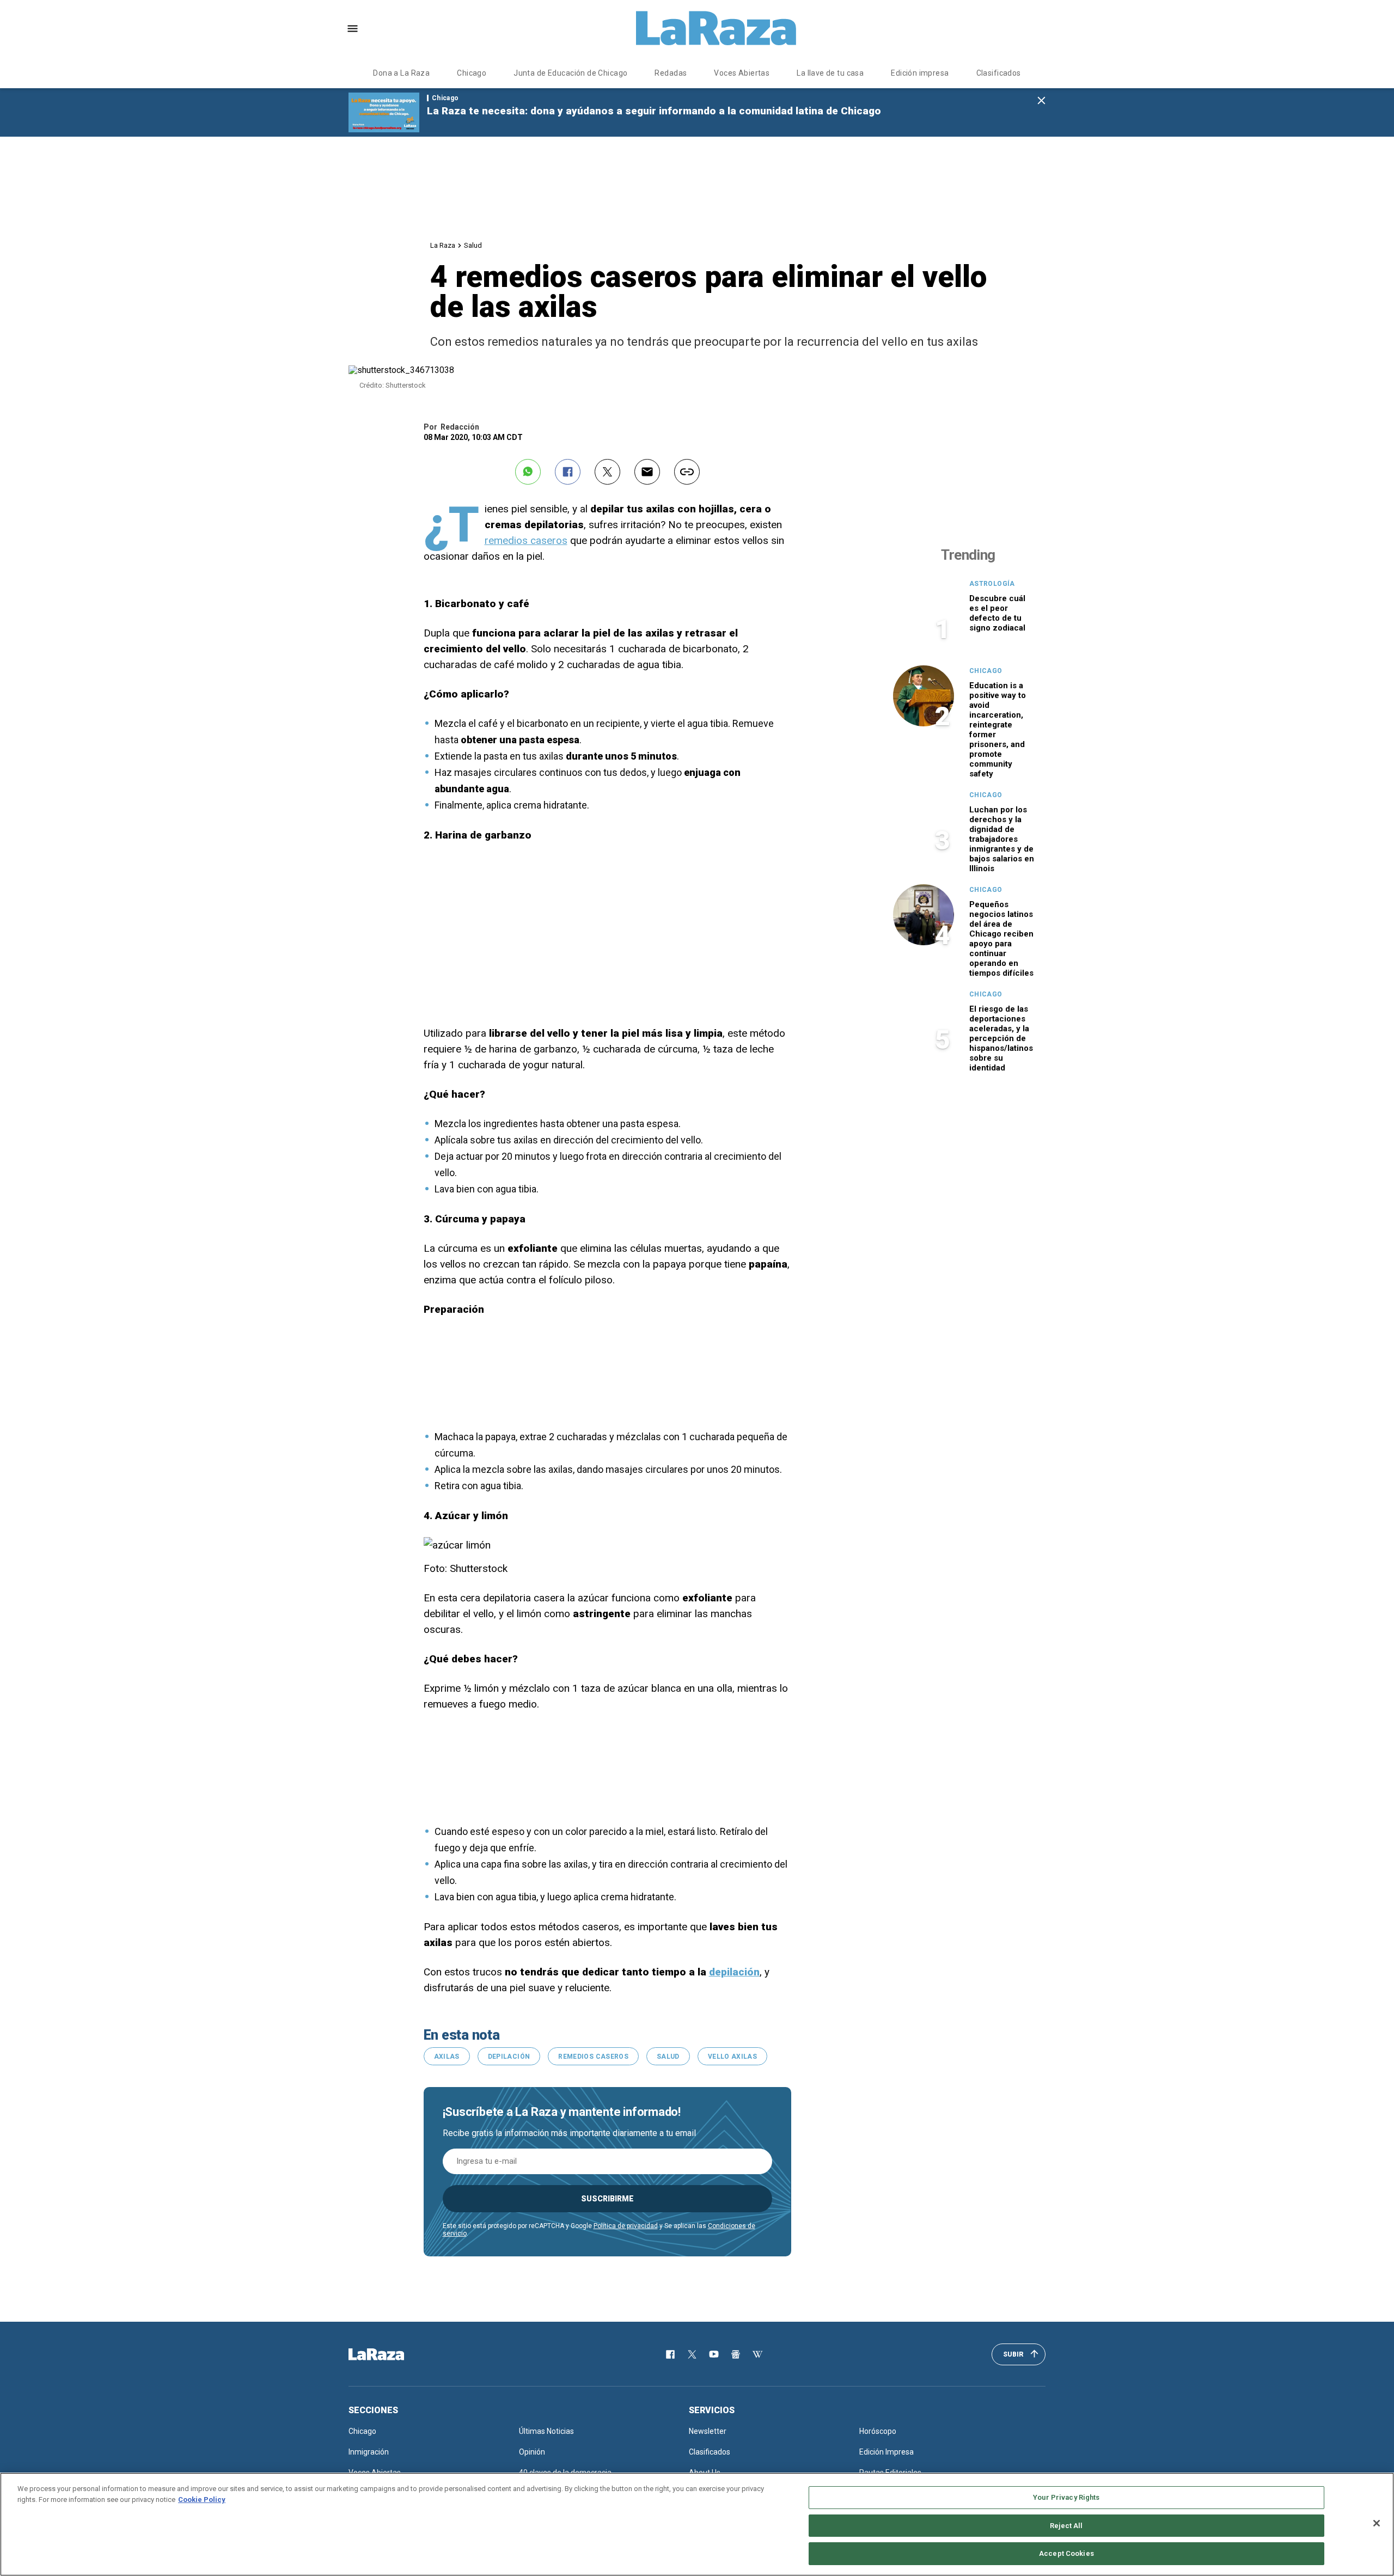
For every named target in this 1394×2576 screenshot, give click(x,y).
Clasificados (999, 73)
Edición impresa (920, 73)
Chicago (472, 73)
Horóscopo (878, 2431)
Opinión (532, 2452)
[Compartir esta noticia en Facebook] (568, 472)
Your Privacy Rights (1066, 2497)
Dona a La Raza (401, 73)
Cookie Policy (202, 2499)
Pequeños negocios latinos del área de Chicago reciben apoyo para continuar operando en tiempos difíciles (1001, 939)
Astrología (992, 584)
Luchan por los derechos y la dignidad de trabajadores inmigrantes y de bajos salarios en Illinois (1002, 839)
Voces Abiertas (742, 73)
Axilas (447, 2057)
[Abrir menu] (353, 29)
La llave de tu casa (830, 73)
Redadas (671, 73)
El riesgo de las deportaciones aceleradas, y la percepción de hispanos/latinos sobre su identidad (1001, 1038)
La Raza (443, 245)
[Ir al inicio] (392, 2354)
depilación (509, 2057)
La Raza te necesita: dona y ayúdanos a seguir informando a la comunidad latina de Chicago (654, 111)
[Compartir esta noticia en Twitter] (607, 472)
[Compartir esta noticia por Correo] (647, 472)
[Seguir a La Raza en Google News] (736, 2354)
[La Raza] (716, 28)
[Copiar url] (687, 472)
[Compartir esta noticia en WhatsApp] (528, 472)
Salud (473, 245)
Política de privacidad (626, 2226)
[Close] (1377, 2523)
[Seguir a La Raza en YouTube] (714, 2354)
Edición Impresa (886, 2452)
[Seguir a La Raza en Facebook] (670, 2354)
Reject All (1066, 2526)
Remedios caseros (593, 2057)
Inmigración (369, 2452)
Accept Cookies (1066, 2553)
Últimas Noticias (546, 2431)
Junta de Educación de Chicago (570, 73)
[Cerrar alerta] (1041, 101)
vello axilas (732, 2057)
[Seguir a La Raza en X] (692, 2354)
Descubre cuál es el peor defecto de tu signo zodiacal (997, 613)
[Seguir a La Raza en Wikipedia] (757, 2354)
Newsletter (708, 2431)
